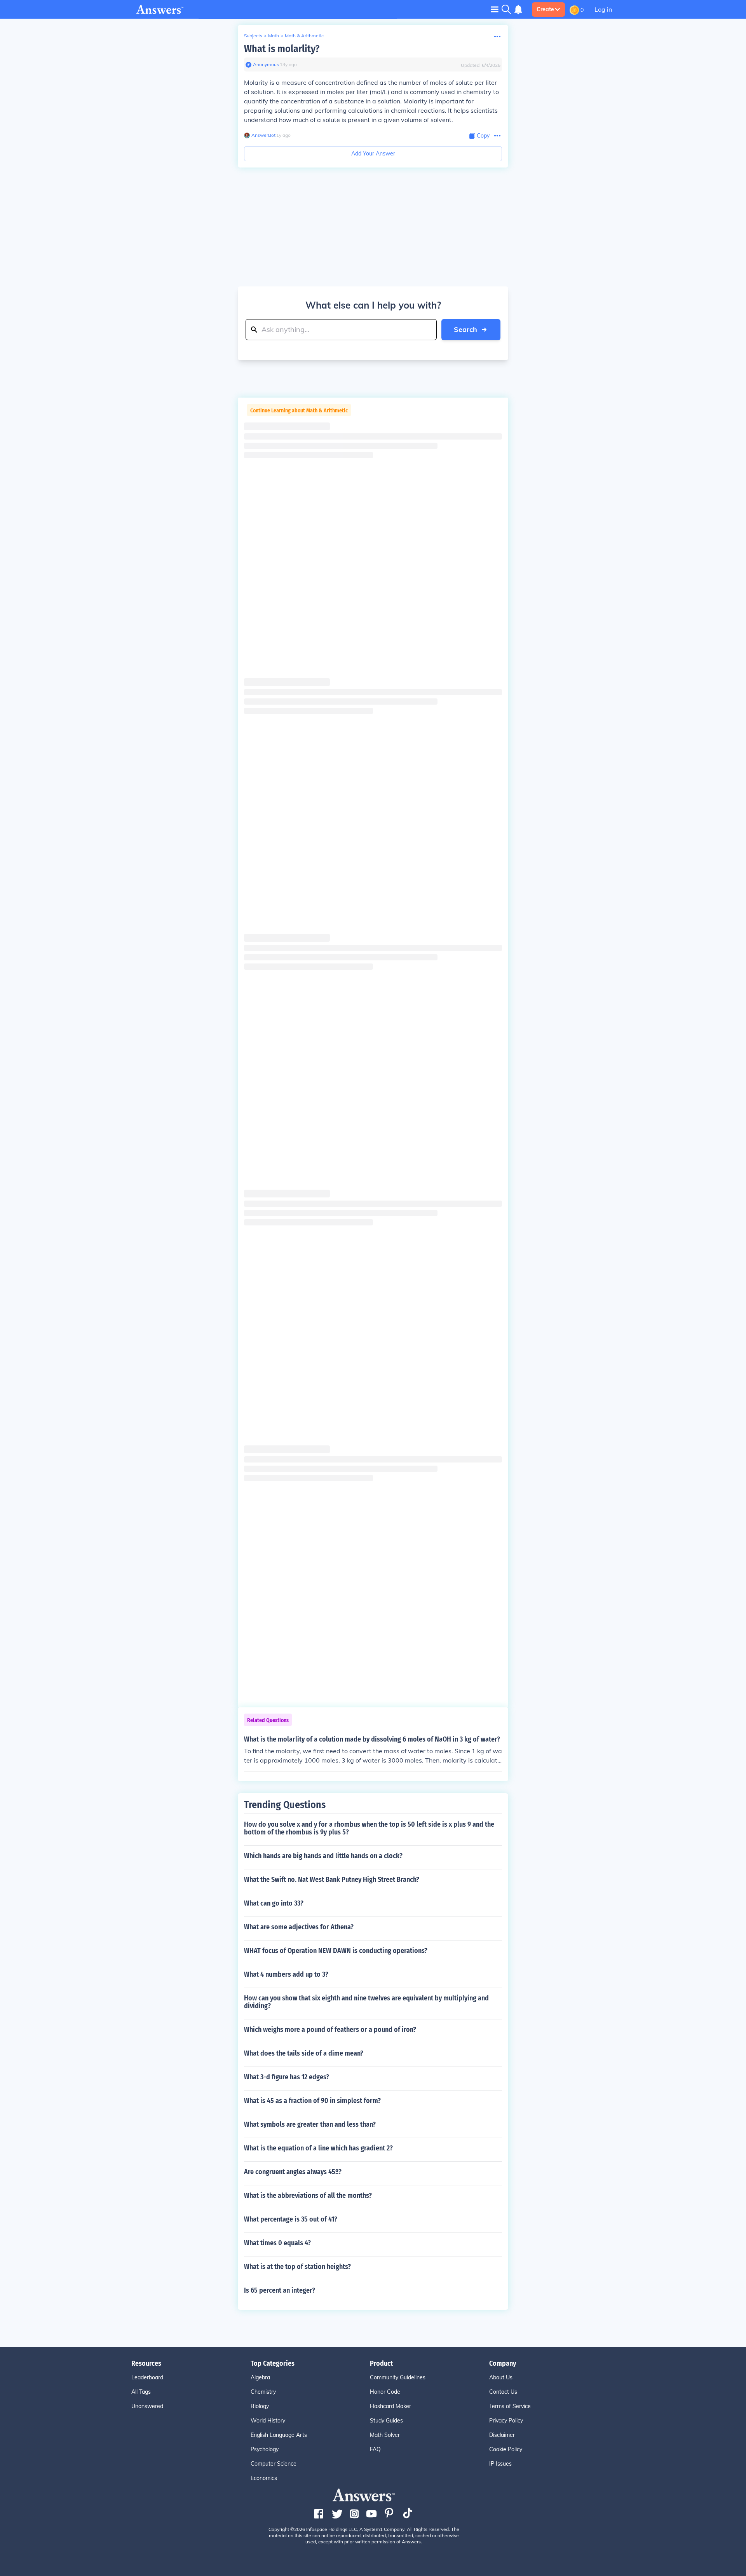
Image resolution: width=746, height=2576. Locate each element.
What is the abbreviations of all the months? (308, 2196)
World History (268, 2421)
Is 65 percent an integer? (280, 2290)
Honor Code (385, 2392)
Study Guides (386, 2421)
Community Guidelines (398, 2377)
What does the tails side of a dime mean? (304, 2053)
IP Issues (500, 2464)
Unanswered (147, 2406)
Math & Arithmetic (304, 36)
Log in (603, 9)
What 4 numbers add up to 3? (286, 1974)
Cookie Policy (506, 2449)
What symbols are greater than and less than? (310, 2124)
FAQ (375, 2449)
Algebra (260, 2377)
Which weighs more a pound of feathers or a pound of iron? (330, 2030)
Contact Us (503, 2392)
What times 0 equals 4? (277, 2243)
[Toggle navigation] (495, 9)
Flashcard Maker (390, 2406)
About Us (501, 2377)
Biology (260, 2406)
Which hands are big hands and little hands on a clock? (323, 1856)
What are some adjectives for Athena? (299, 1927)
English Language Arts (279, 2435)
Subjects (253, 36)
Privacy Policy (506, 2421)
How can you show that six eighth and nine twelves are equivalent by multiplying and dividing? (366, 2002)
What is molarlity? (282, 49)
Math (274, 36)
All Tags (141, 2392)
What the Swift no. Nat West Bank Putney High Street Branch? (332, 1880)
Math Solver (385, 2435)
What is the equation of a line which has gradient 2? (318, 2148)
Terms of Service (510, 2406)
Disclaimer (502, 2435)
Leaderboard (147, 2377)
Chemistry (263, 2392)
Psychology (265, 2449)
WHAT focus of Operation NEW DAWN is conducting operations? (336, 1951)
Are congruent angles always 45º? (293, 2172)
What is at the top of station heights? (297, 2267)
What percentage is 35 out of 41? (291, 2219)
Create (545, 9)
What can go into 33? (274, 1903)
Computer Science (274, 2464)
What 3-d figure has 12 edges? (287, 2077)
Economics (264, 2478)
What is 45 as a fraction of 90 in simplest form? (312, 2101)
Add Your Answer (373, 154)
